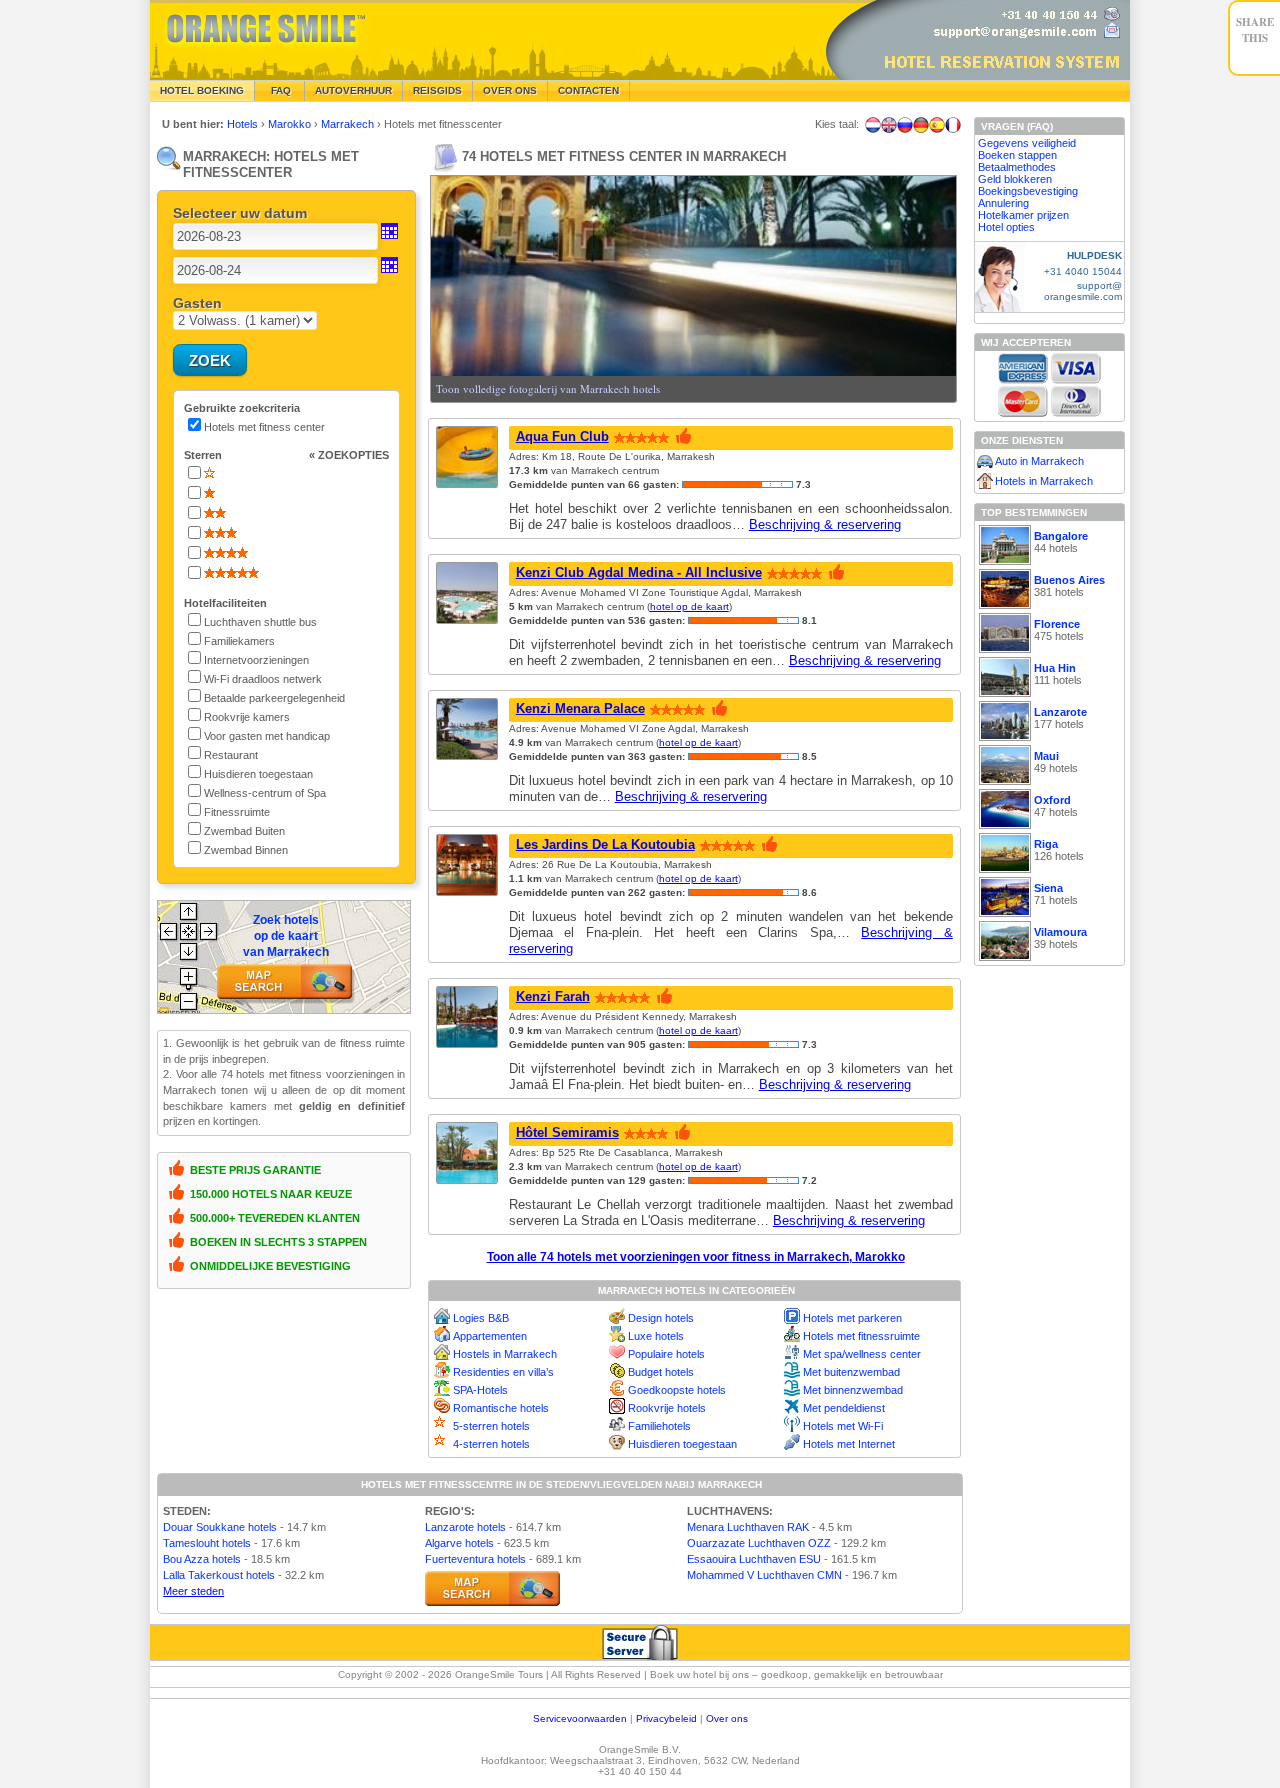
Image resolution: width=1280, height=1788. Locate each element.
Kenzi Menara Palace (580, 708)
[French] (953, 125)
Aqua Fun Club (562, 436)
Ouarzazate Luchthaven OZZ (759, 1543)
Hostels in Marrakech (505, 1354)
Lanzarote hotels (465, 1527)
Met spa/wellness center (862, 1354)
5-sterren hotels (491, 1426)
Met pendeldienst (844, 1408)
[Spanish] (937, 125)
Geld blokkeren (1015, 179)
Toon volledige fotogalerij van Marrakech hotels (548, 388)
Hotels (244, 124)
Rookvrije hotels (667, 1408)
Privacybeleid (666, 1718)
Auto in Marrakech (1039, 461)
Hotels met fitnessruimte (861, 1336)
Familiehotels (659, 1426)
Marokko (291, 124)
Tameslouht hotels (207, 1543)
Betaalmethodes (1017, 167)
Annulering (1003, 203)
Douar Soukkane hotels (220, 1527)
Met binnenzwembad (853, 1390)
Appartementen (490, 1336)
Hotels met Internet (849, 1444)
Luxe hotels (656, 1336)
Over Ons (510, 90)
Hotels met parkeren (852, 1318)
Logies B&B (481, 1318)
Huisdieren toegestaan (682, 1444)
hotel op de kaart (689, 606)
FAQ (279, 90)
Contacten (588, 90)
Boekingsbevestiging (1028, 191)
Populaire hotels (666, 1354)
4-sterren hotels (491, 1444)
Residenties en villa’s (503, 1372)
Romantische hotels (501, 1408)
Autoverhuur (353, 90)
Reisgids (437, 90)
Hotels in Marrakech (1044, 481)
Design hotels (661, 1318)
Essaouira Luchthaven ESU (754, 1559)
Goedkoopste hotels (677, 1390)
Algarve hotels (459, 1543)
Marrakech (349, 124)
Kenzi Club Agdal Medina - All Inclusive (639, 572)
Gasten (197, 303)
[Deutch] (921, 125)
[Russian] (905, 125)
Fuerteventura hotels (475, 1559)
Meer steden (193, 1591)
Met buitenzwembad (851, 1372)
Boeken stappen (1017, 155)
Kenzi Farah (553, 996)
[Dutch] (873, 125)
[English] (889, 125)
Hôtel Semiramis (567, 1132)
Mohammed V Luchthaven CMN (764, 1575)
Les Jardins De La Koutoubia (605, 844)
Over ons (727, 1718)
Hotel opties (1006, 227)
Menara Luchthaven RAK (748, 1527)
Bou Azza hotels (202, 1559)
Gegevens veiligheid (1027, 143)
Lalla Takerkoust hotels (219, 1575)
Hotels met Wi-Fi (843, 1426)
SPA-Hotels (480, 1390)
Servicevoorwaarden (580, 1718)
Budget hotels (661, 1372)
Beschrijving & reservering (825, 524)
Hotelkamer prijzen (1023, 215)
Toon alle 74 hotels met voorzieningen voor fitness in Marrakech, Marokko (696, 1257)
